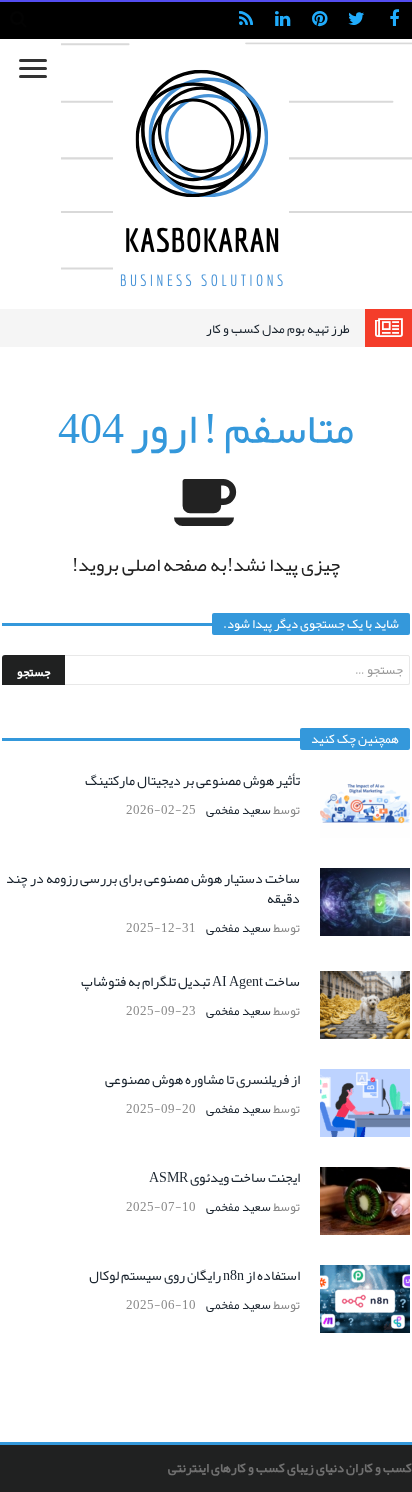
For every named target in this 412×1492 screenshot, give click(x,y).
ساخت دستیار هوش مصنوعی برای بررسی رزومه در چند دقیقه (153, 888)
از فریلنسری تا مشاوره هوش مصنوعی (202, 1079)
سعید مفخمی (238, 810)
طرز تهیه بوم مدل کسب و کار (278, 329)
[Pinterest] (319, 20)
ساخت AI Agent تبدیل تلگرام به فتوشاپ (190, 981)
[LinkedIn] (282, 20)
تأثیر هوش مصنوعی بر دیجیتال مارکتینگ (192, 780)
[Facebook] (393, 20)
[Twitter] (356, 20)
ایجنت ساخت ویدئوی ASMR (224, 1177)
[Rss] (245, 20)
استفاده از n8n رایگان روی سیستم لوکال (194, 1275)
